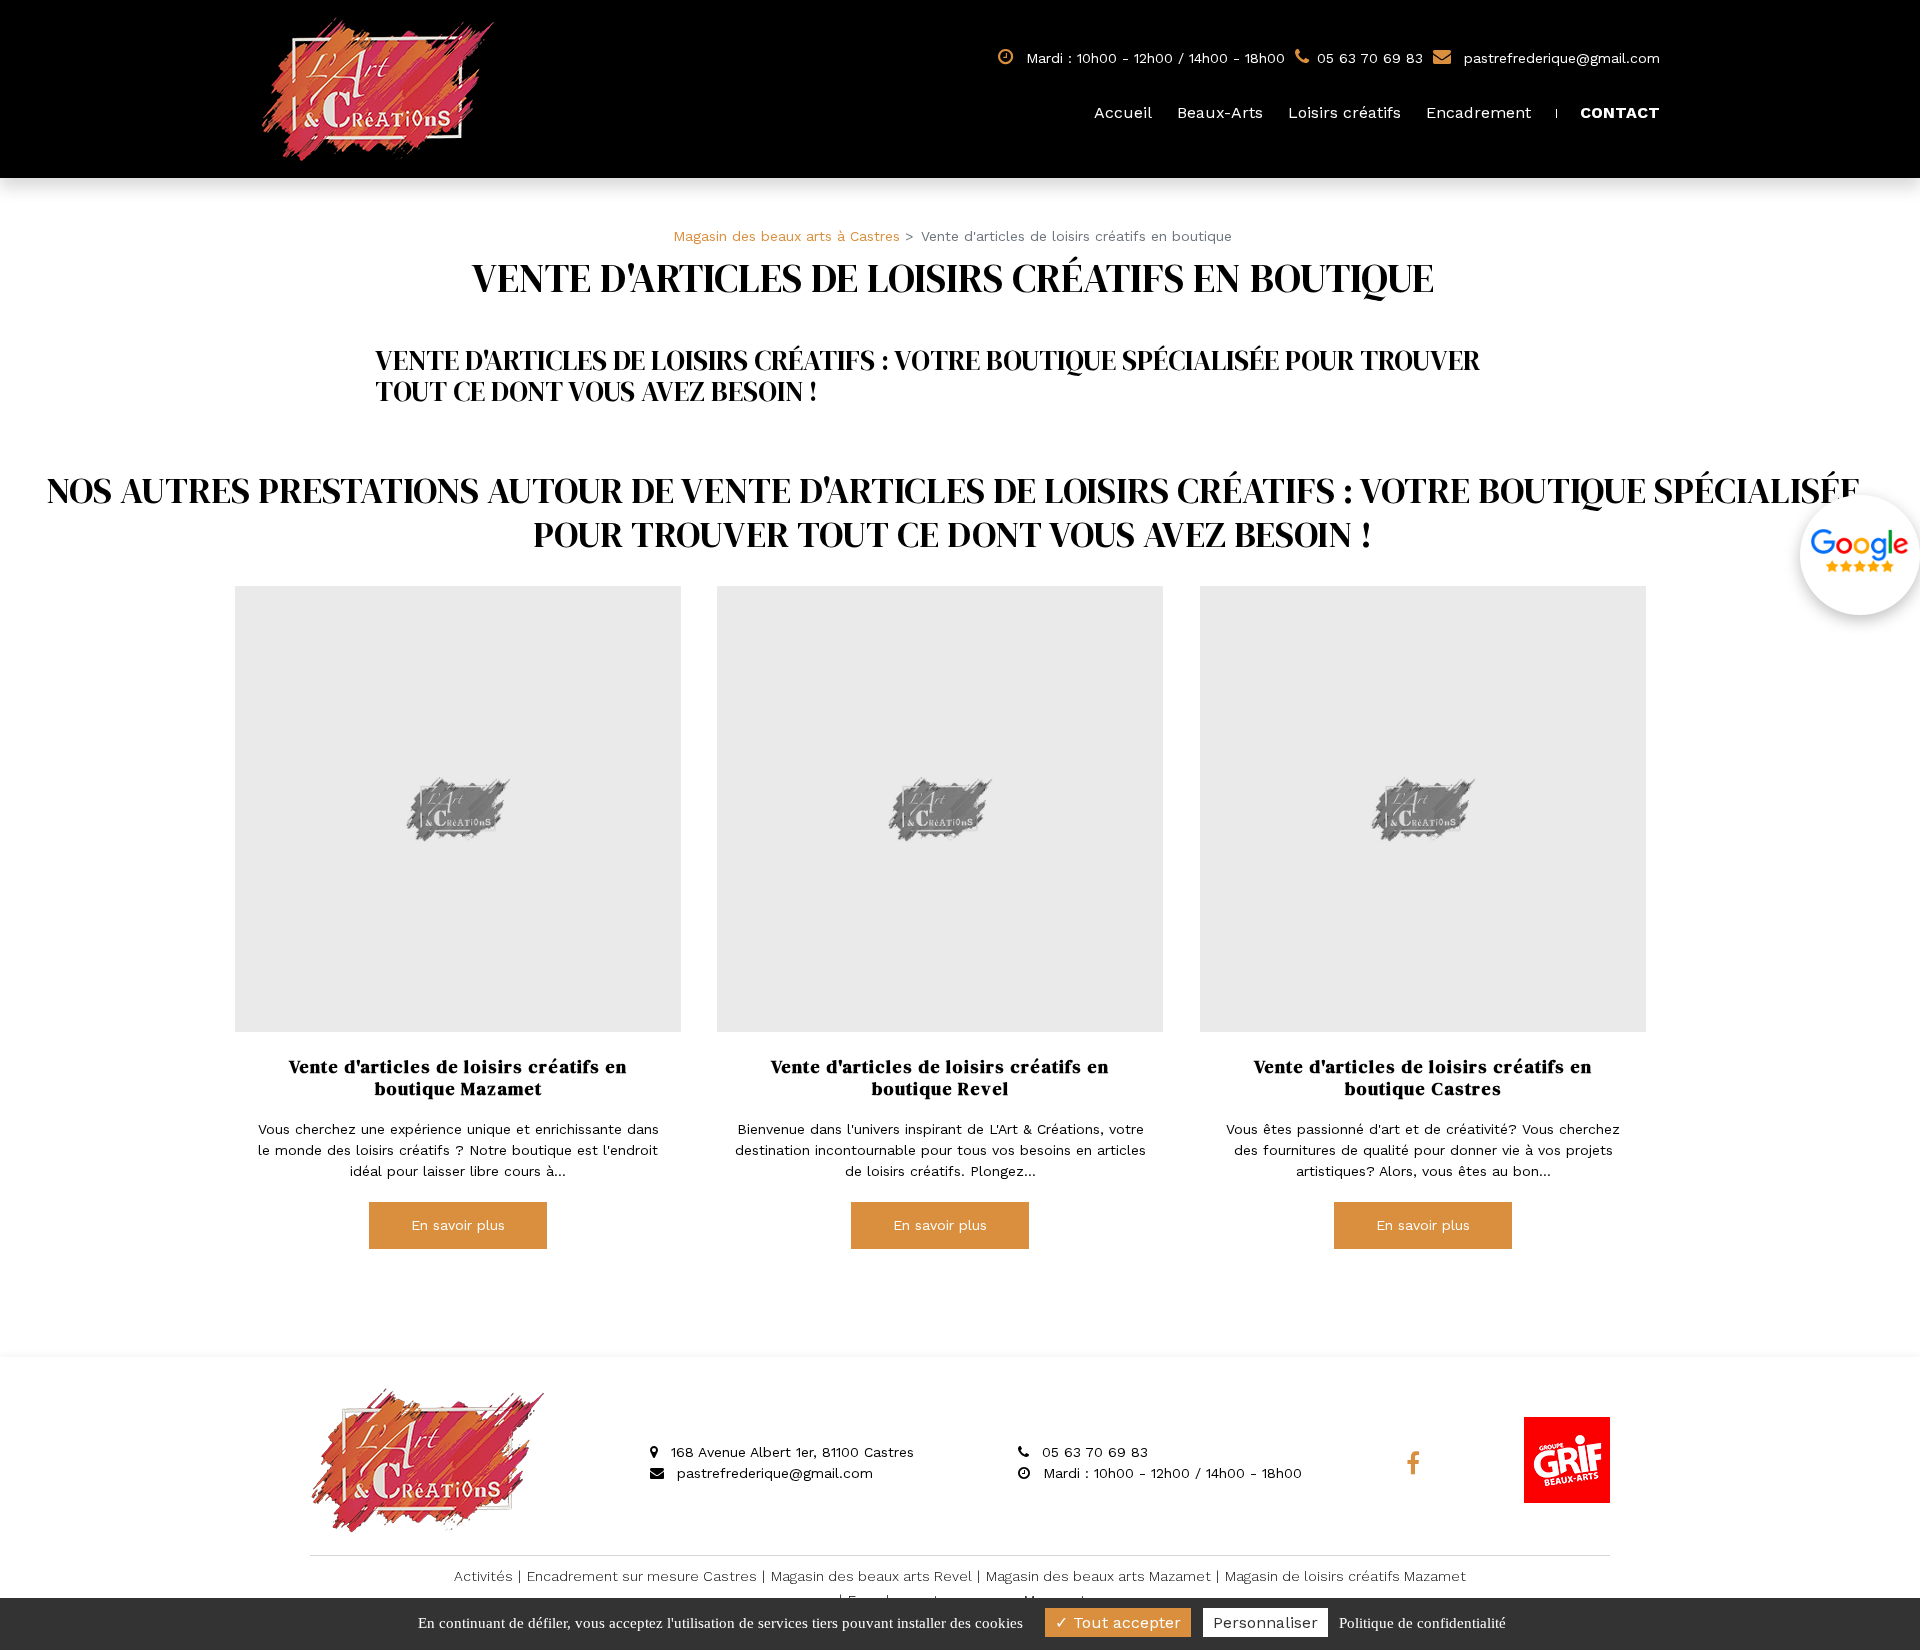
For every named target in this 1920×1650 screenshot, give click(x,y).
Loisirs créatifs (1344, 112)
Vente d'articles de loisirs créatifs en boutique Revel (941, 1077)
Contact (1620, 112)
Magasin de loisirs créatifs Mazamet (1345, 1576)
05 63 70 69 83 (1092, 1452)
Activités (483, 1576)
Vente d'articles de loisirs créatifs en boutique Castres (1423, 1077)
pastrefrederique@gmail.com (1559, 58)
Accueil (1123, 112)
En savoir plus (458, 1225)
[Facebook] (1413, 1463)
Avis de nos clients (1860, 555)
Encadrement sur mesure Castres (642, 1576)
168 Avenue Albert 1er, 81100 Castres (790, 1452)
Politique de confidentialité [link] (1422, 1623)
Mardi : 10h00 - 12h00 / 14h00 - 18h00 (1153, 58)
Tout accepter (1124, 1622)
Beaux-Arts (1220, 112)
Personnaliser (1265, 1622)
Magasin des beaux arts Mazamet (1098, 1576)
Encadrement (1478, 112)
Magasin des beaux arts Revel (871, 1576)
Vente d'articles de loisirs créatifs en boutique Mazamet (458, 1077)
